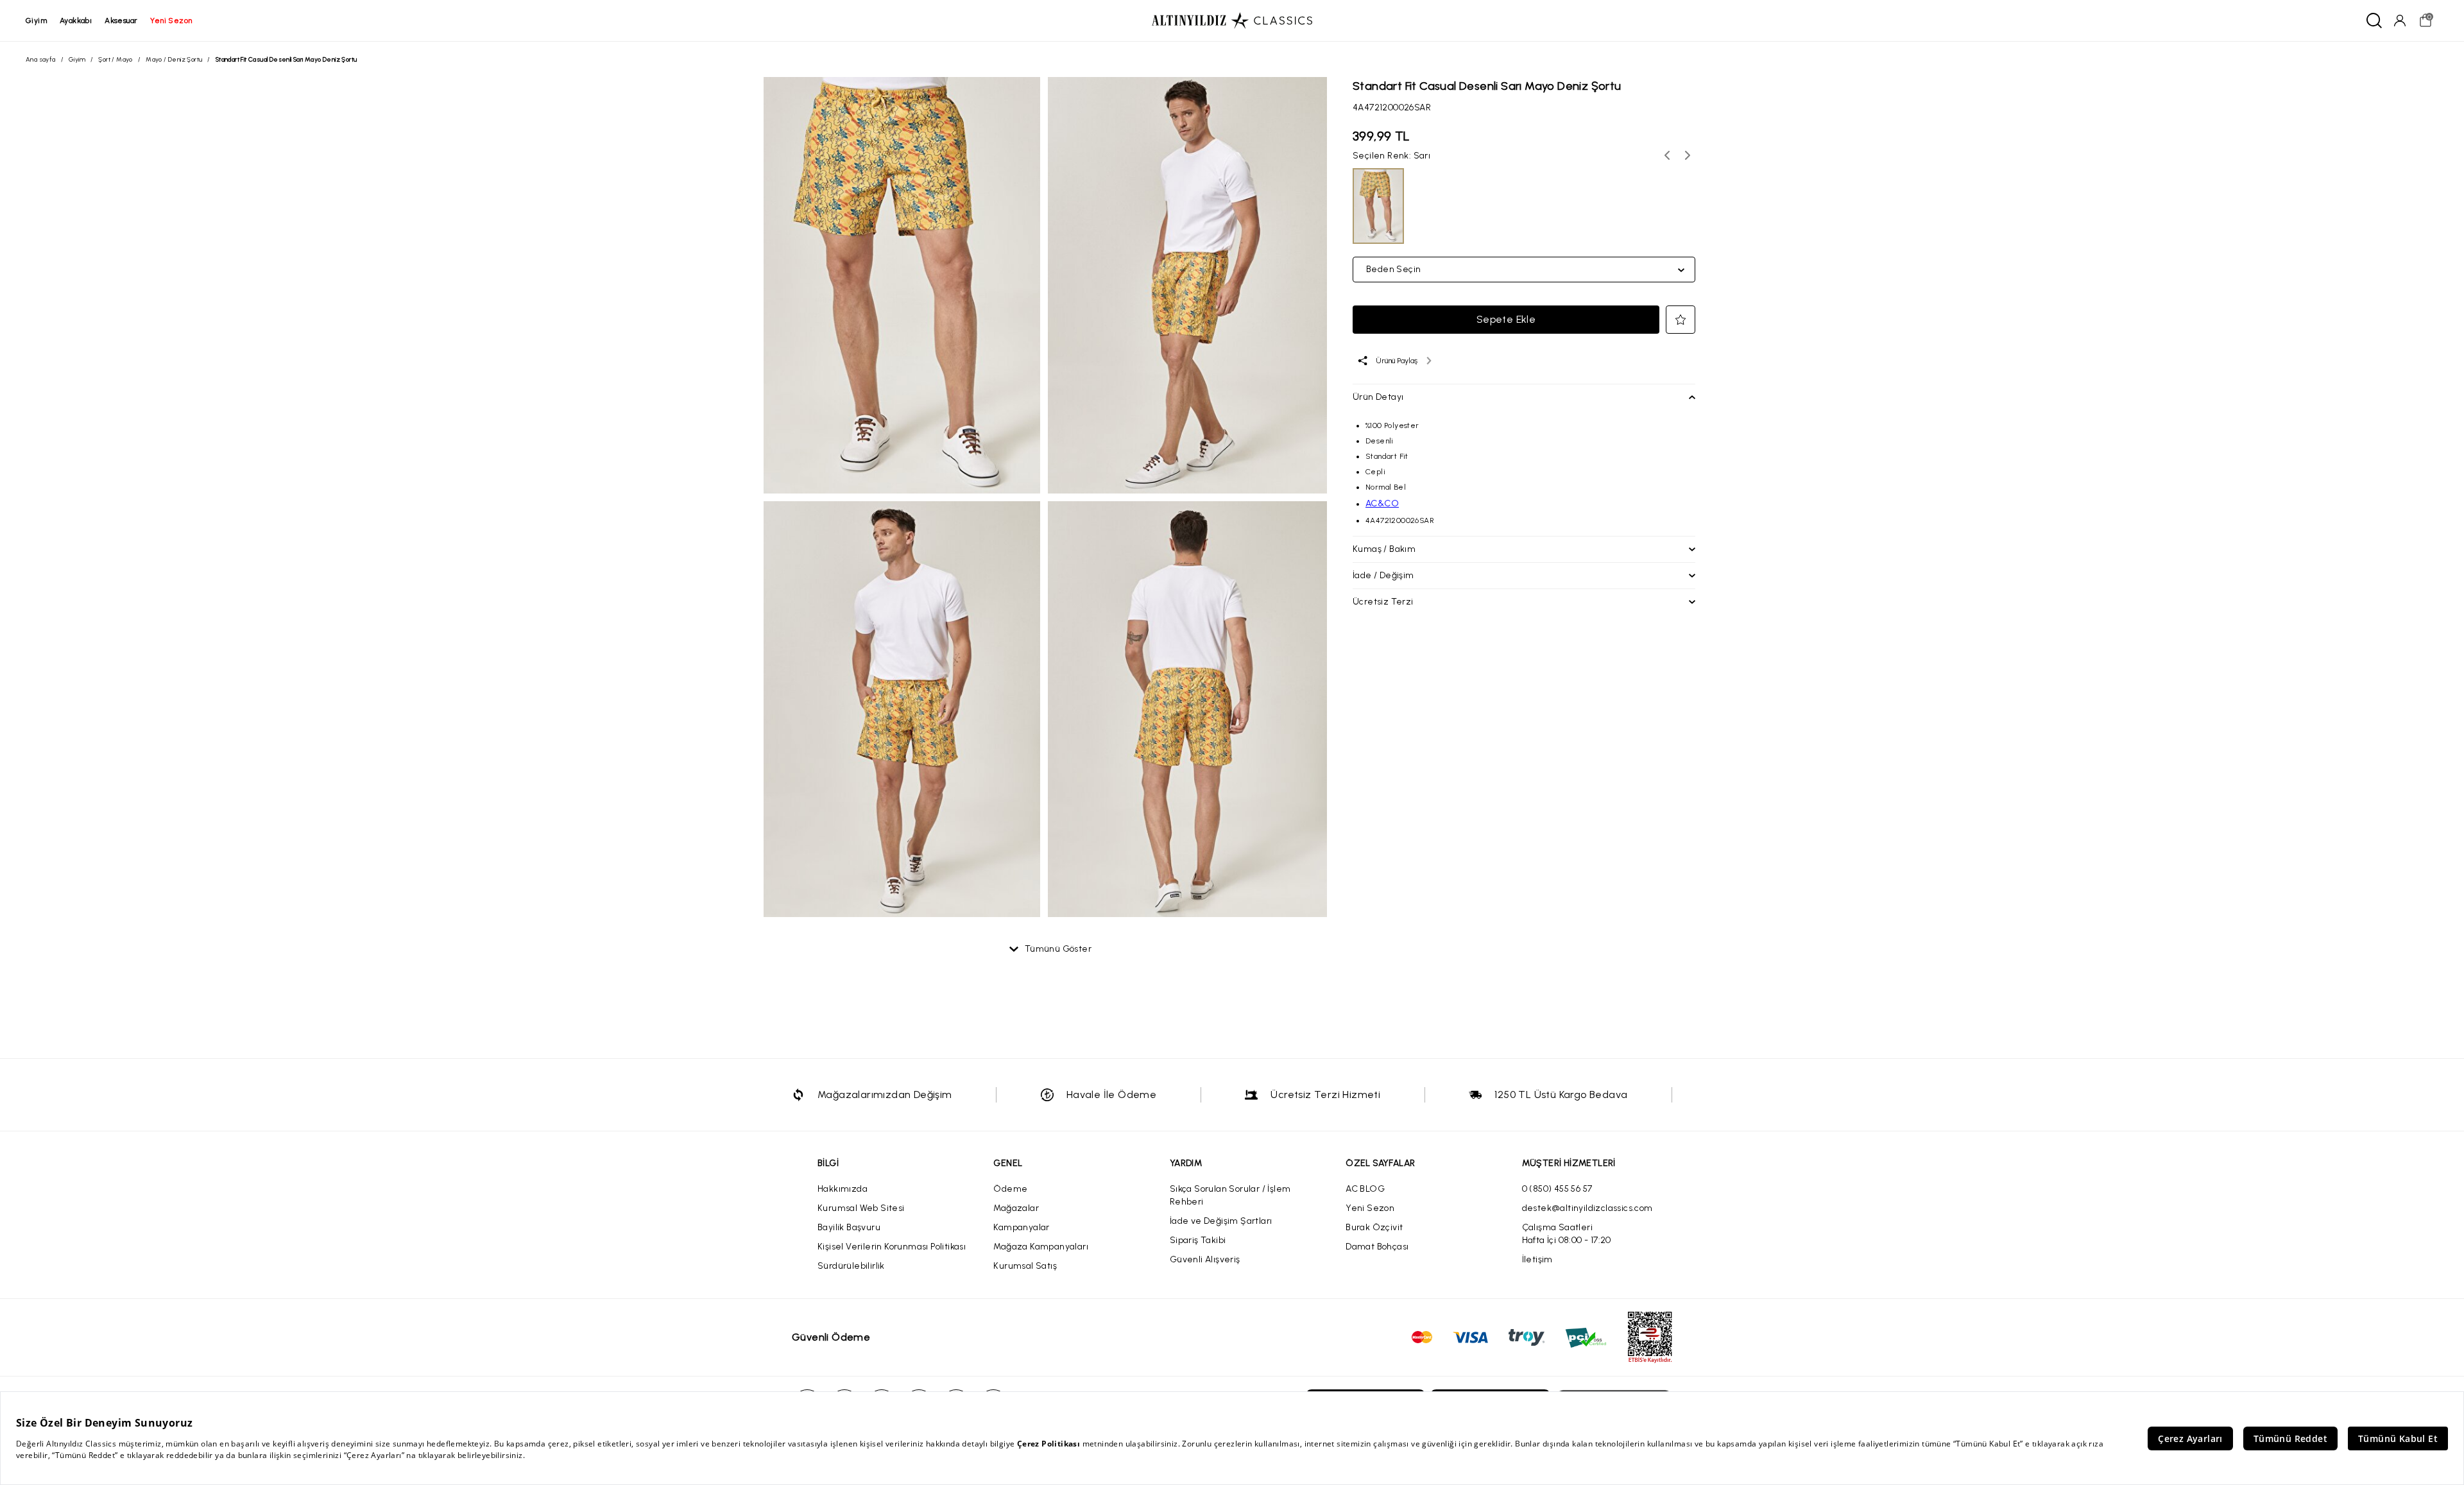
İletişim (1537, 1259)
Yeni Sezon (1370, 1208)
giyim (36, 21)
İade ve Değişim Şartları (1221, 1221)
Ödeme (1010, 1189)
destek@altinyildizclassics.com (1587, 1208)
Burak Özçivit (1374, 1227)
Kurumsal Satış (1025, 1266)
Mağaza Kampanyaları (1041, 1247)
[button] (1681, 320)
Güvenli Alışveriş (1205, 1259)
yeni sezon (171, 21)
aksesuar (121, 21)
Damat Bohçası (1377, 1247)
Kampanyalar (1021, 1227)
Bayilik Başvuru (849, 1227)
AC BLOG (1365, 1189)
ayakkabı (76, 21)
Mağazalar (1016, 1208)
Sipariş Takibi (1198, 1240)
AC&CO (1382, 503)
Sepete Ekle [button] (1506, 319)
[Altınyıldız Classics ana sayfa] (1232, 21)
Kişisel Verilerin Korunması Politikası (892, 1247)
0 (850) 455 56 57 (1557, 1189)
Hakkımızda (843, 1189)
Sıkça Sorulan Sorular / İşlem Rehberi (1230, 1195)
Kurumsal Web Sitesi (861, 1208)
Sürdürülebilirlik (851, 1266)
